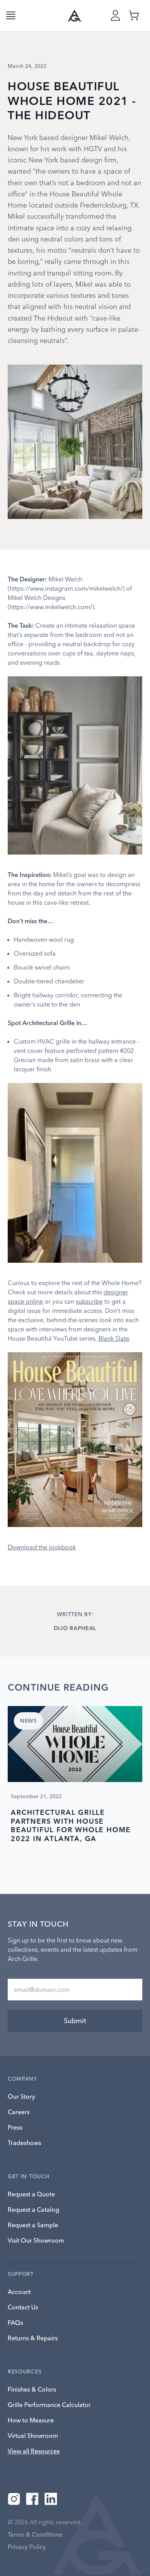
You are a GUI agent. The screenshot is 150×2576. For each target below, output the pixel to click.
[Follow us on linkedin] (51, 2499)
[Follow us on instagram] (14, 2499)
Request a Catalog (33, 2209)
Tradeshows (24, 2143)
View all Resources (34, 2451)
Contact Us (23, 2307)
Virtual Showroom (33, 2436)
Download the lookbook (42, 1547)
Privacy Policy (27, 2547)
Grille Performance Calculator (49, 2405)
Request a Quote (31, 2194)
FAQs (15, 2323)
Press (15, 2127)
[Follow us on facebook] (32, 2499)
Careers (19, 2112)
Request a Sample (33, 2225)
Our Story (21, 2096)
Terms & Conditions (35, 2534)
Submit (75, 2021)
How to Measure (31, 2420)
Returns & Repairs (33, 2338)
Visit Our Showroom (36, 2240)
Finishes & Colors (32, 2389)
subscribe (89, 1301)
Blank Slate (114, 1338)
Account (19, 2292)
